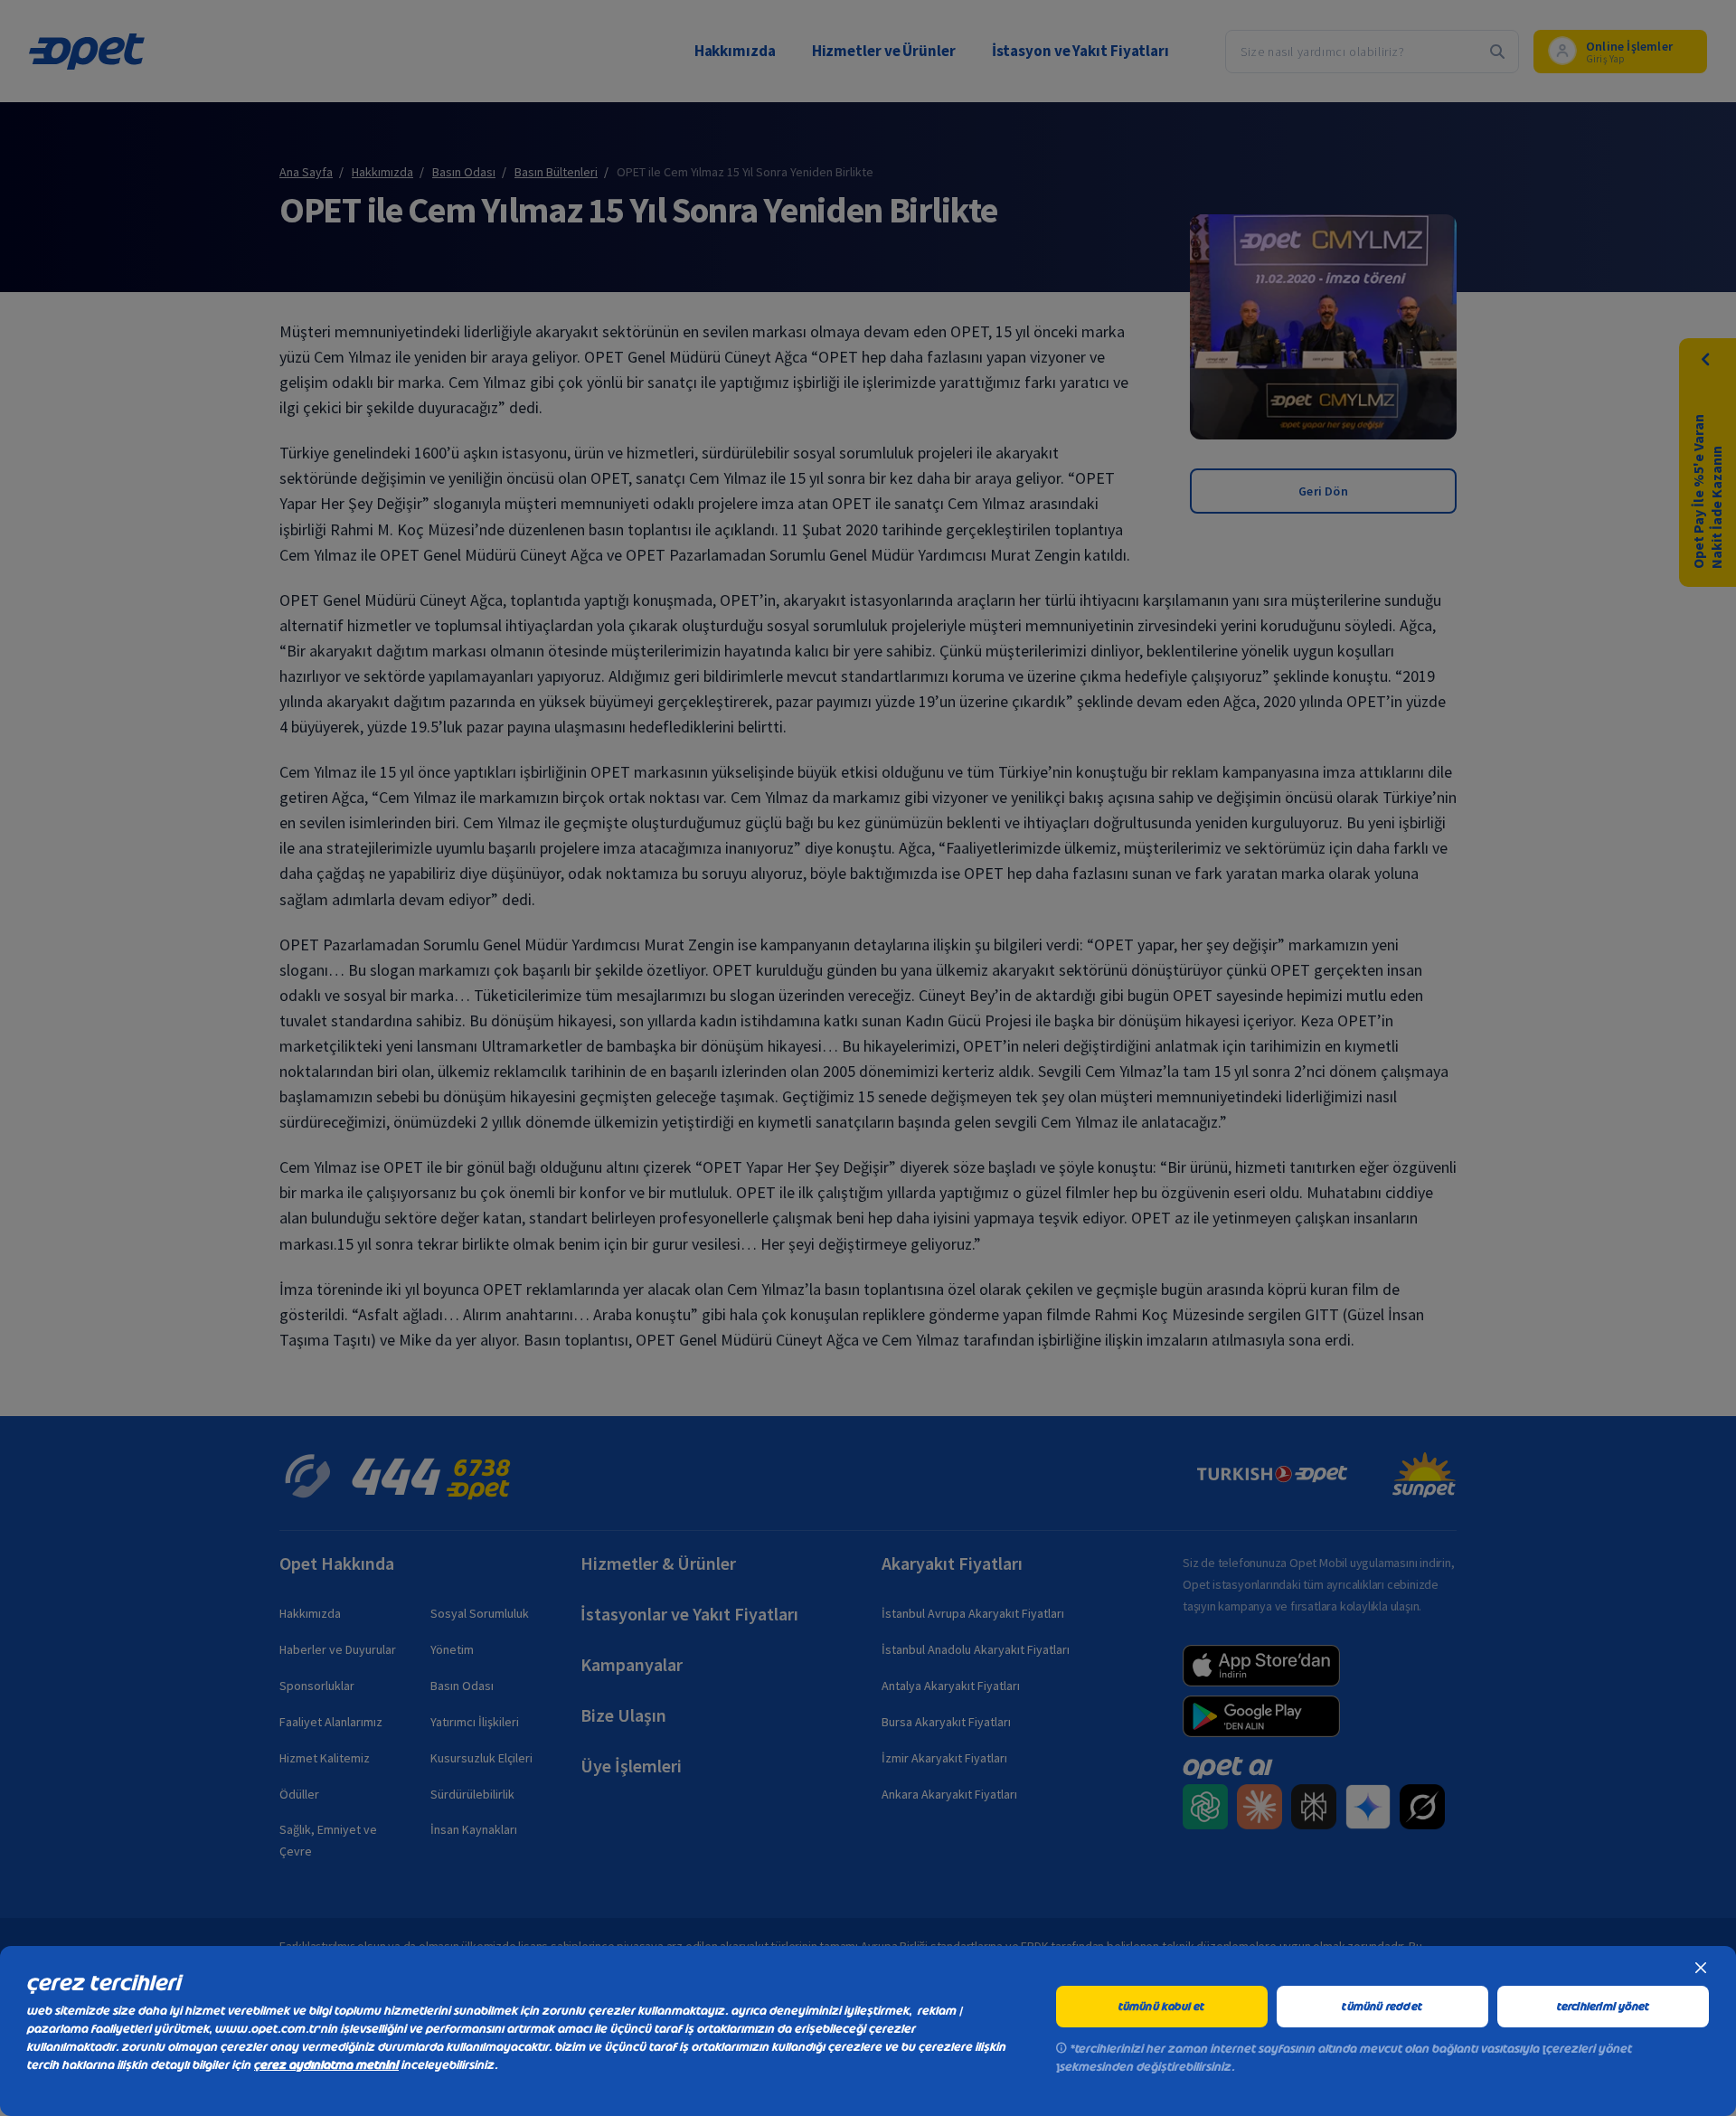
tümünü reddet (1382, 2007)
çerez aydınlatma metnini (326, 2065)
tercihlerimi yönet (1604, 2007)
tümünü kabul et (1162, 2007)
